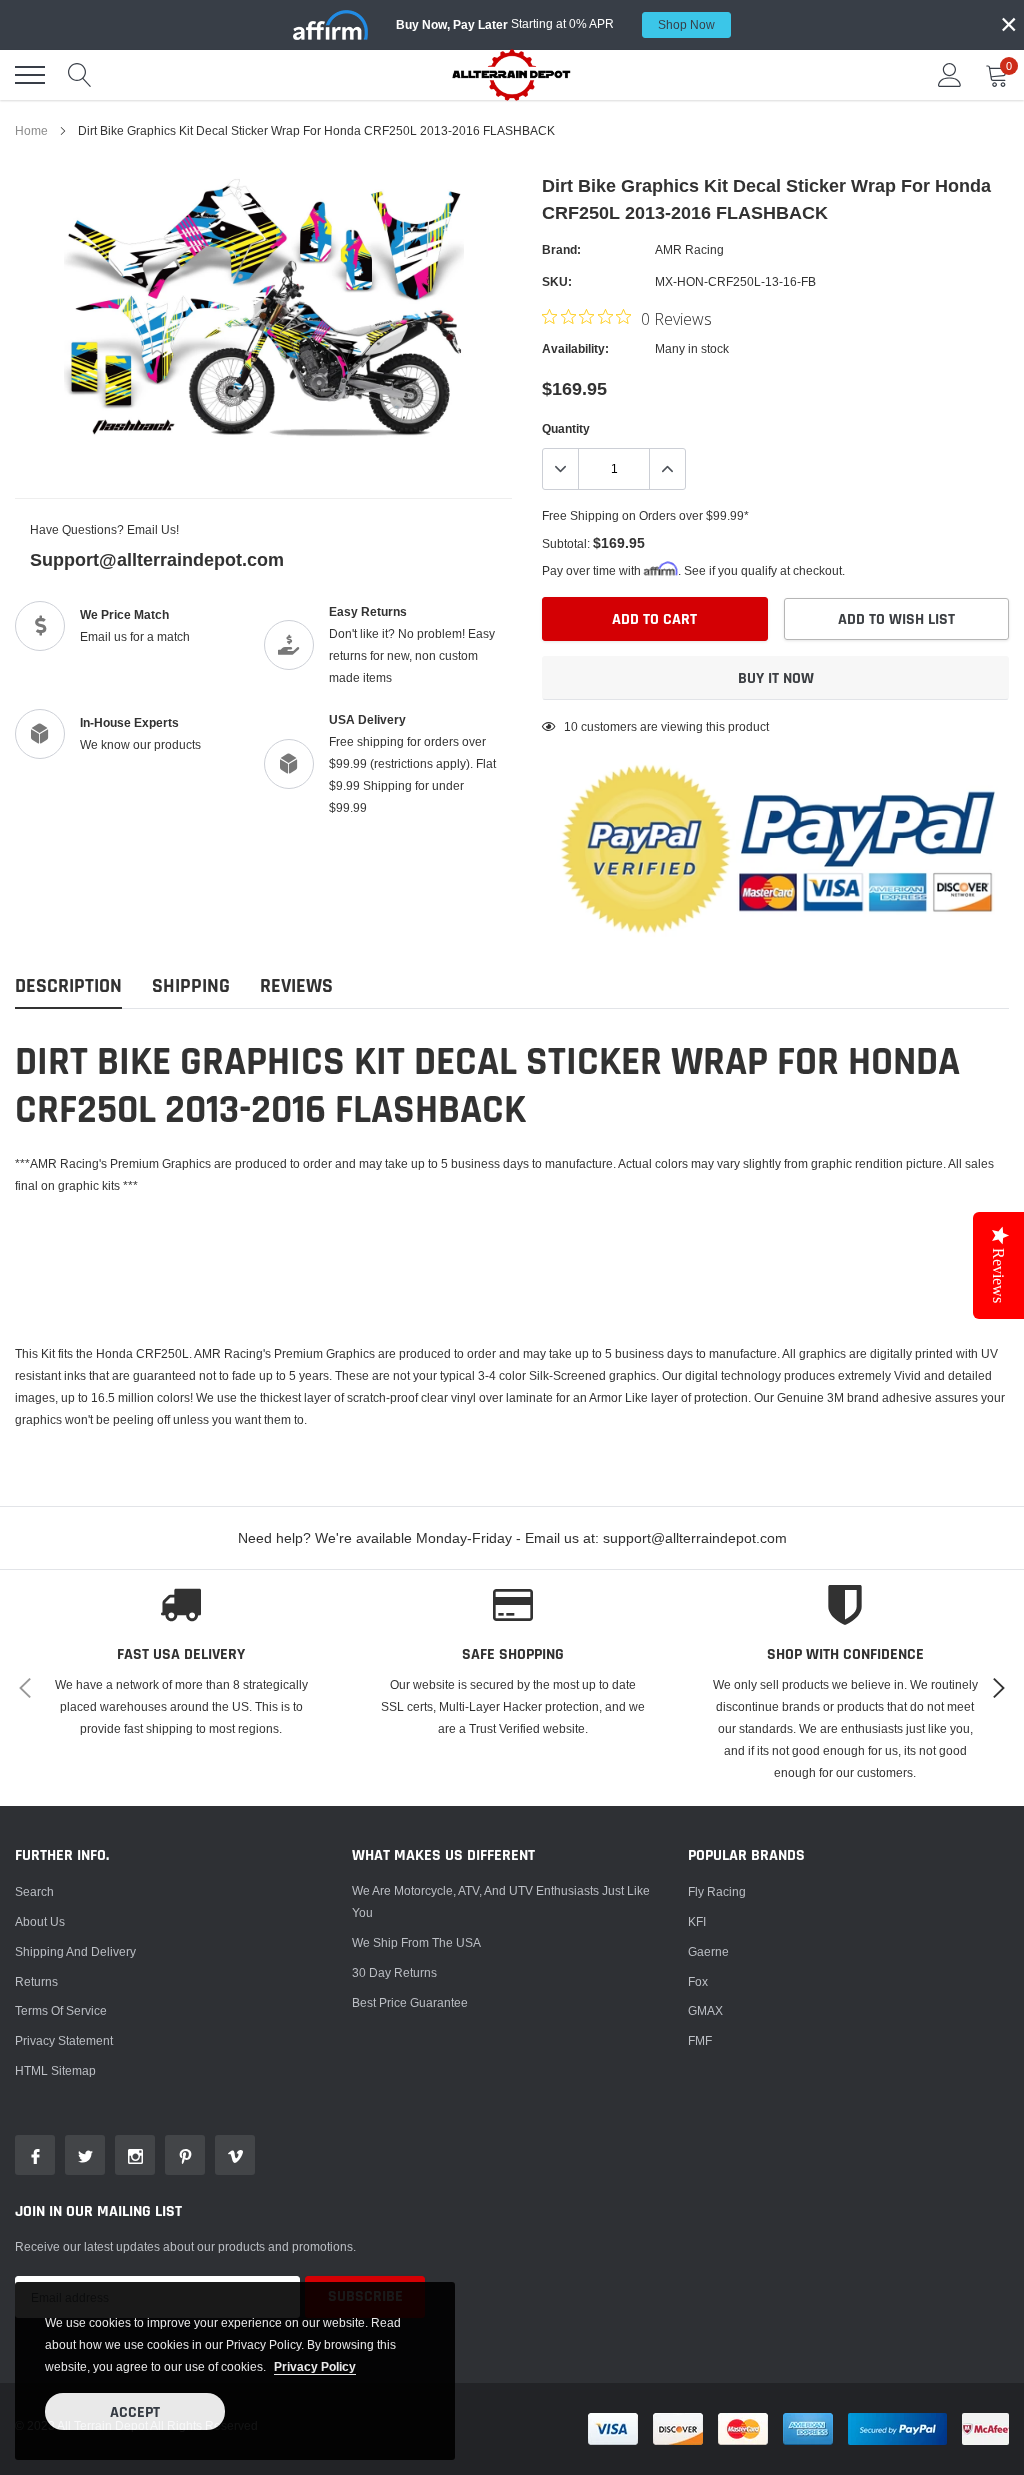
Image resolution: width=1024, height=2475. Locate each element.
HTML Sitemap (55, 2070)
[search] (80, 75)
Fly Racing (717, 1891)
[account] (950, 74)
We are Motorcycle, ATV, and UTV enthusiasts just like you (501, 1901)
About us (40, 1921)
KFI (697, 1921)
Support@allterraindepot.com (157, 559)
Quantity (566, 428)
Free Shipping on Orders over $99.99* (645, 515)
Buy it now (776, 678)
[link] (35, 2155)
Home (31, 130)
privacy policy (315, 2366)
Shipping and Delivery (75, 1951)
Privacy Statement (64, 2040)
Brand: (561, 249)
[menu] (30, 75)
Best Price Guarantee (410, 2002)
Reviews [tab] (296, 986)
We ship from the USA (416, 1942)
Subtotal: (566, 543)
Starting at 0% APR (555, 24)
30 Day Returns (394, 1972)
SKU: (557, 281)
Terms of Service (61, 2010)
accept (135, 2412)
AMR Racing (689, 249)
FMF (700, 2040)
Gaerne (708, 1951)
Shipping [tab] (191, 986)
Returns (36, 1981)
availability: (575, 348)
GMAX (705, 2010)
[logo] (512, 74)
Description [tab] (68, 986)
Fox (698, 1981)
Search (34, 1891)
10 (571, 726)
